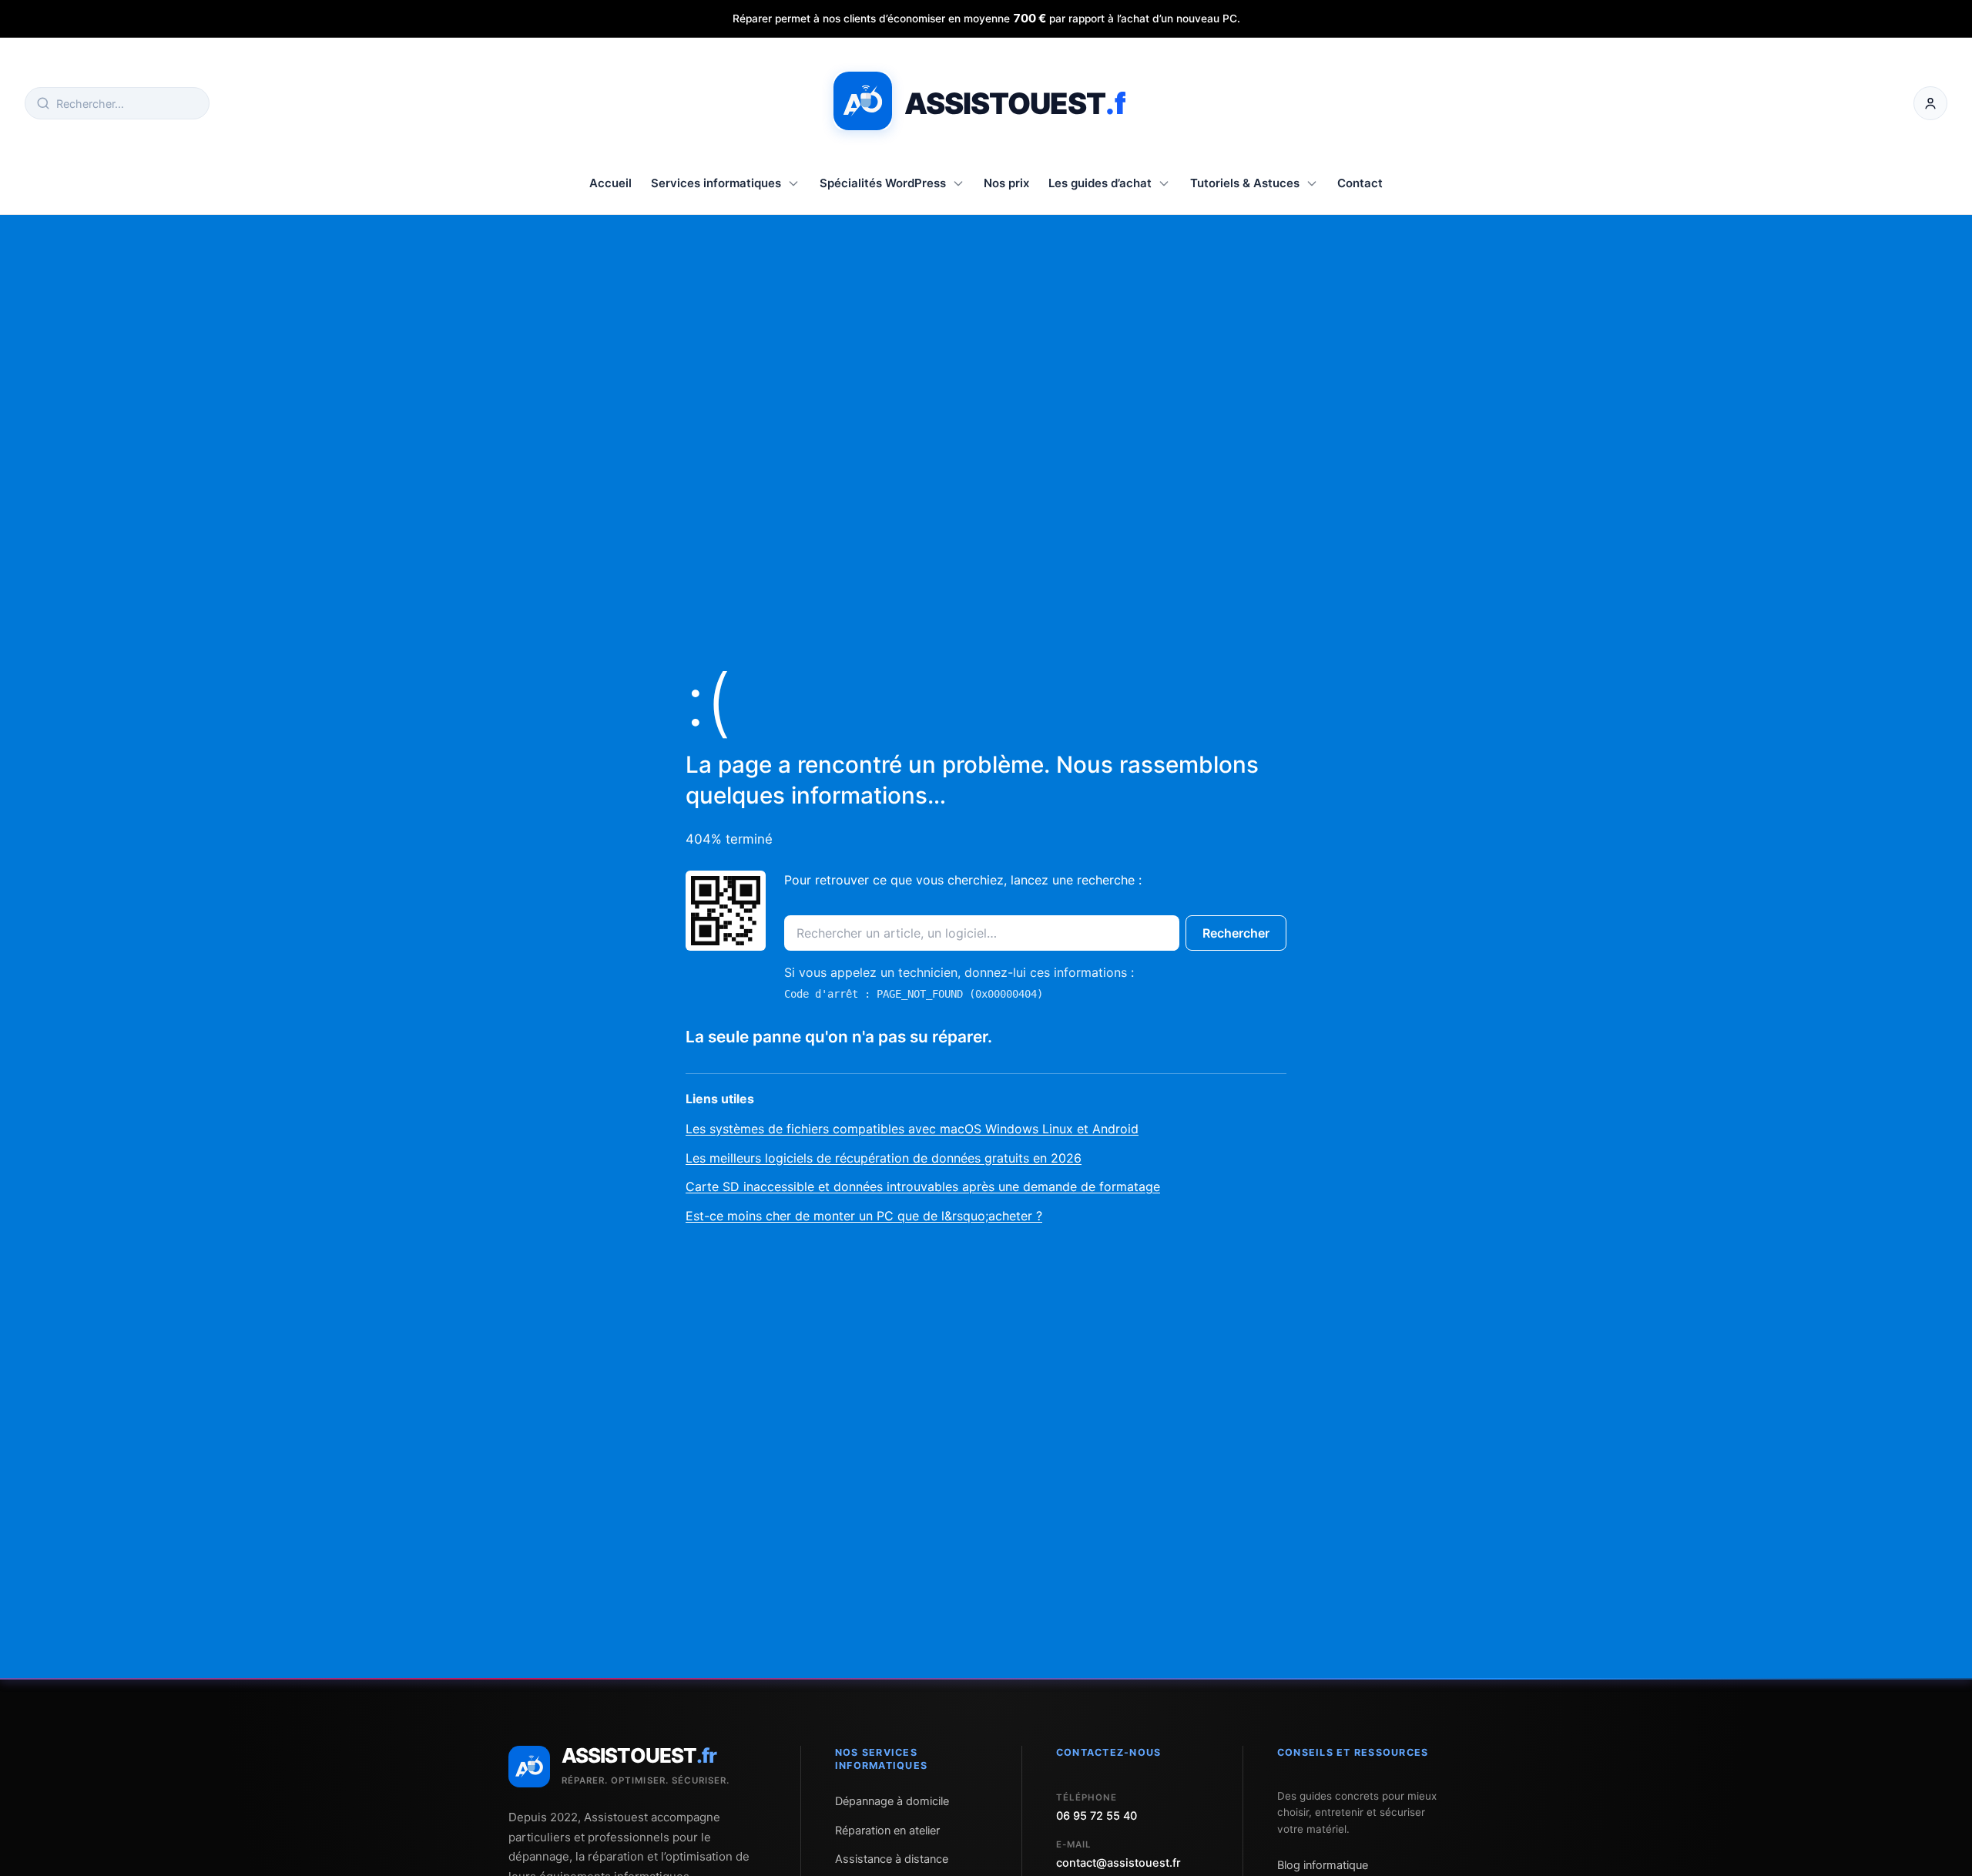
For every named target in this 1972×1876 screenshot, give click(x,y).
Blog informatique (1323, 1865)
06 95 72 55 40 (1097, 1816)
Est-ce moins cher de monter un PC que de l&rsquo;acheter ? (864, 1216)
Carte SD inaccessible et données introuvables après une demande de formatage (923, 1186)
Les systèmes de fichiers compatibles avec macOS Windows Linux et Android (912, 1129)
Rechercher (1236, 933)
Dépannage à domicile (892, 1801)
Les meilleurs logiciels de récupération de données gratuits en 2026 (884, 1158)
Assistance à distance (892, 1859)
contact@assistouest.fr (1118, 1863)
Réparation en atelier (887, 1831)
